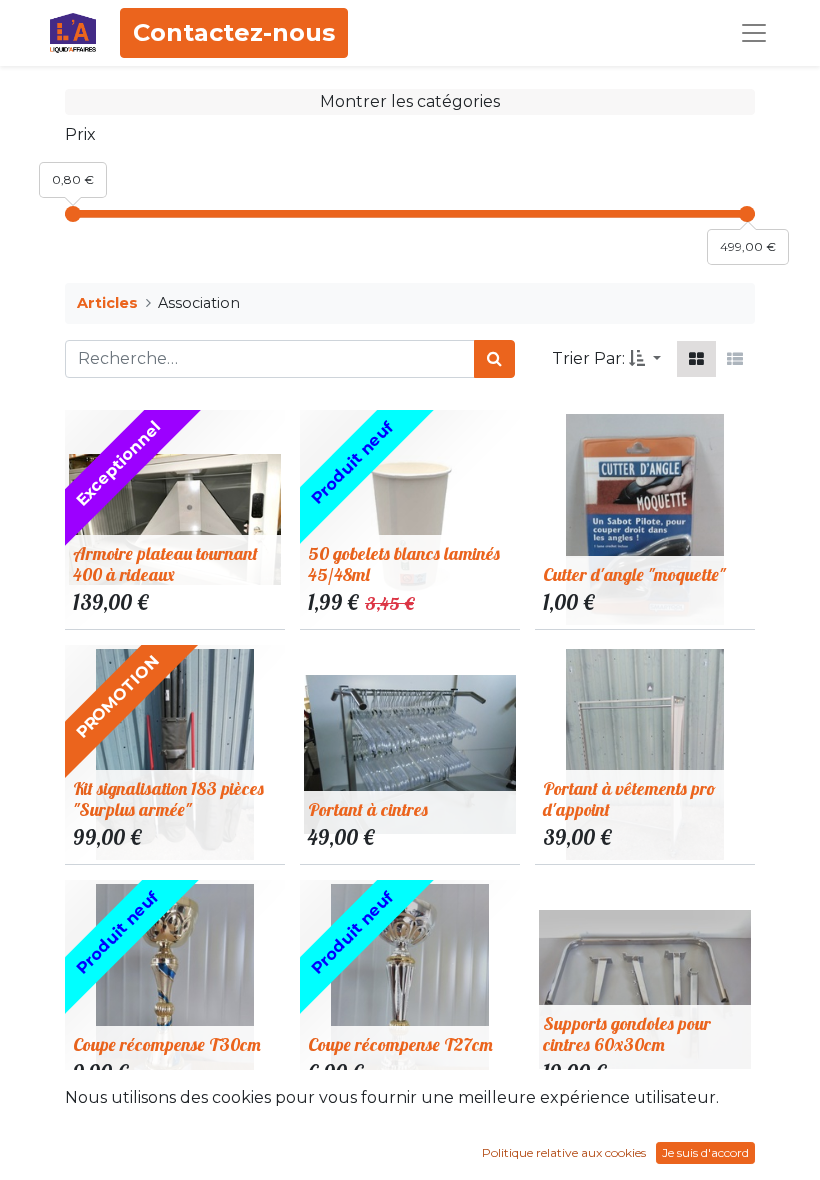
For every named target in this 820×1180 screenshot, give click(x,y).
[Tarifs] (696, 359)
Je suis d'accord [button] (705, 1152)
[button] (645, 359)
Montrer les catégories (410, 101)
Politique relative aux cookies (564, 1152)
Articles (107, 303)
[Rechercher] (494, 359)
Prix (80, 134)
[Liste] (735, 359)
